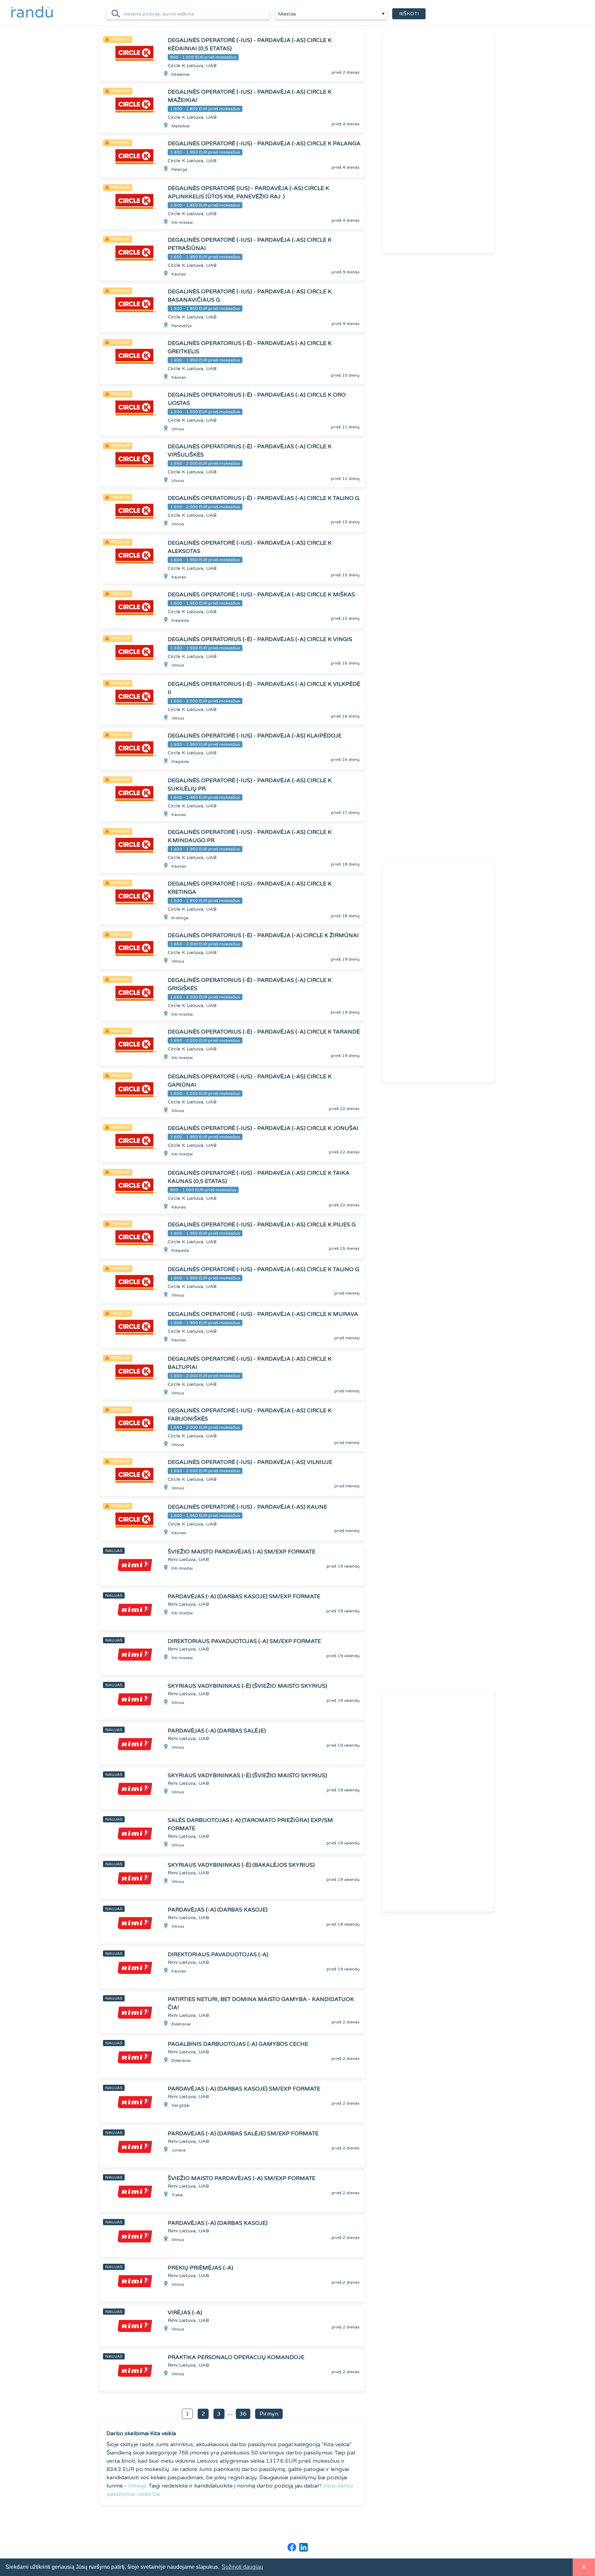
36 (243, 2414)
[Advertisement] (438, 143)
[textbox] (331, 14)
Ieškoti (409, 14)
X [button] (584, 2567)
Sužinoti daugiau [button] (242, 2567)
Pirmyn (269, 2414)
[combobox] (331, 14)
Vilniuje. (138, 2486)
